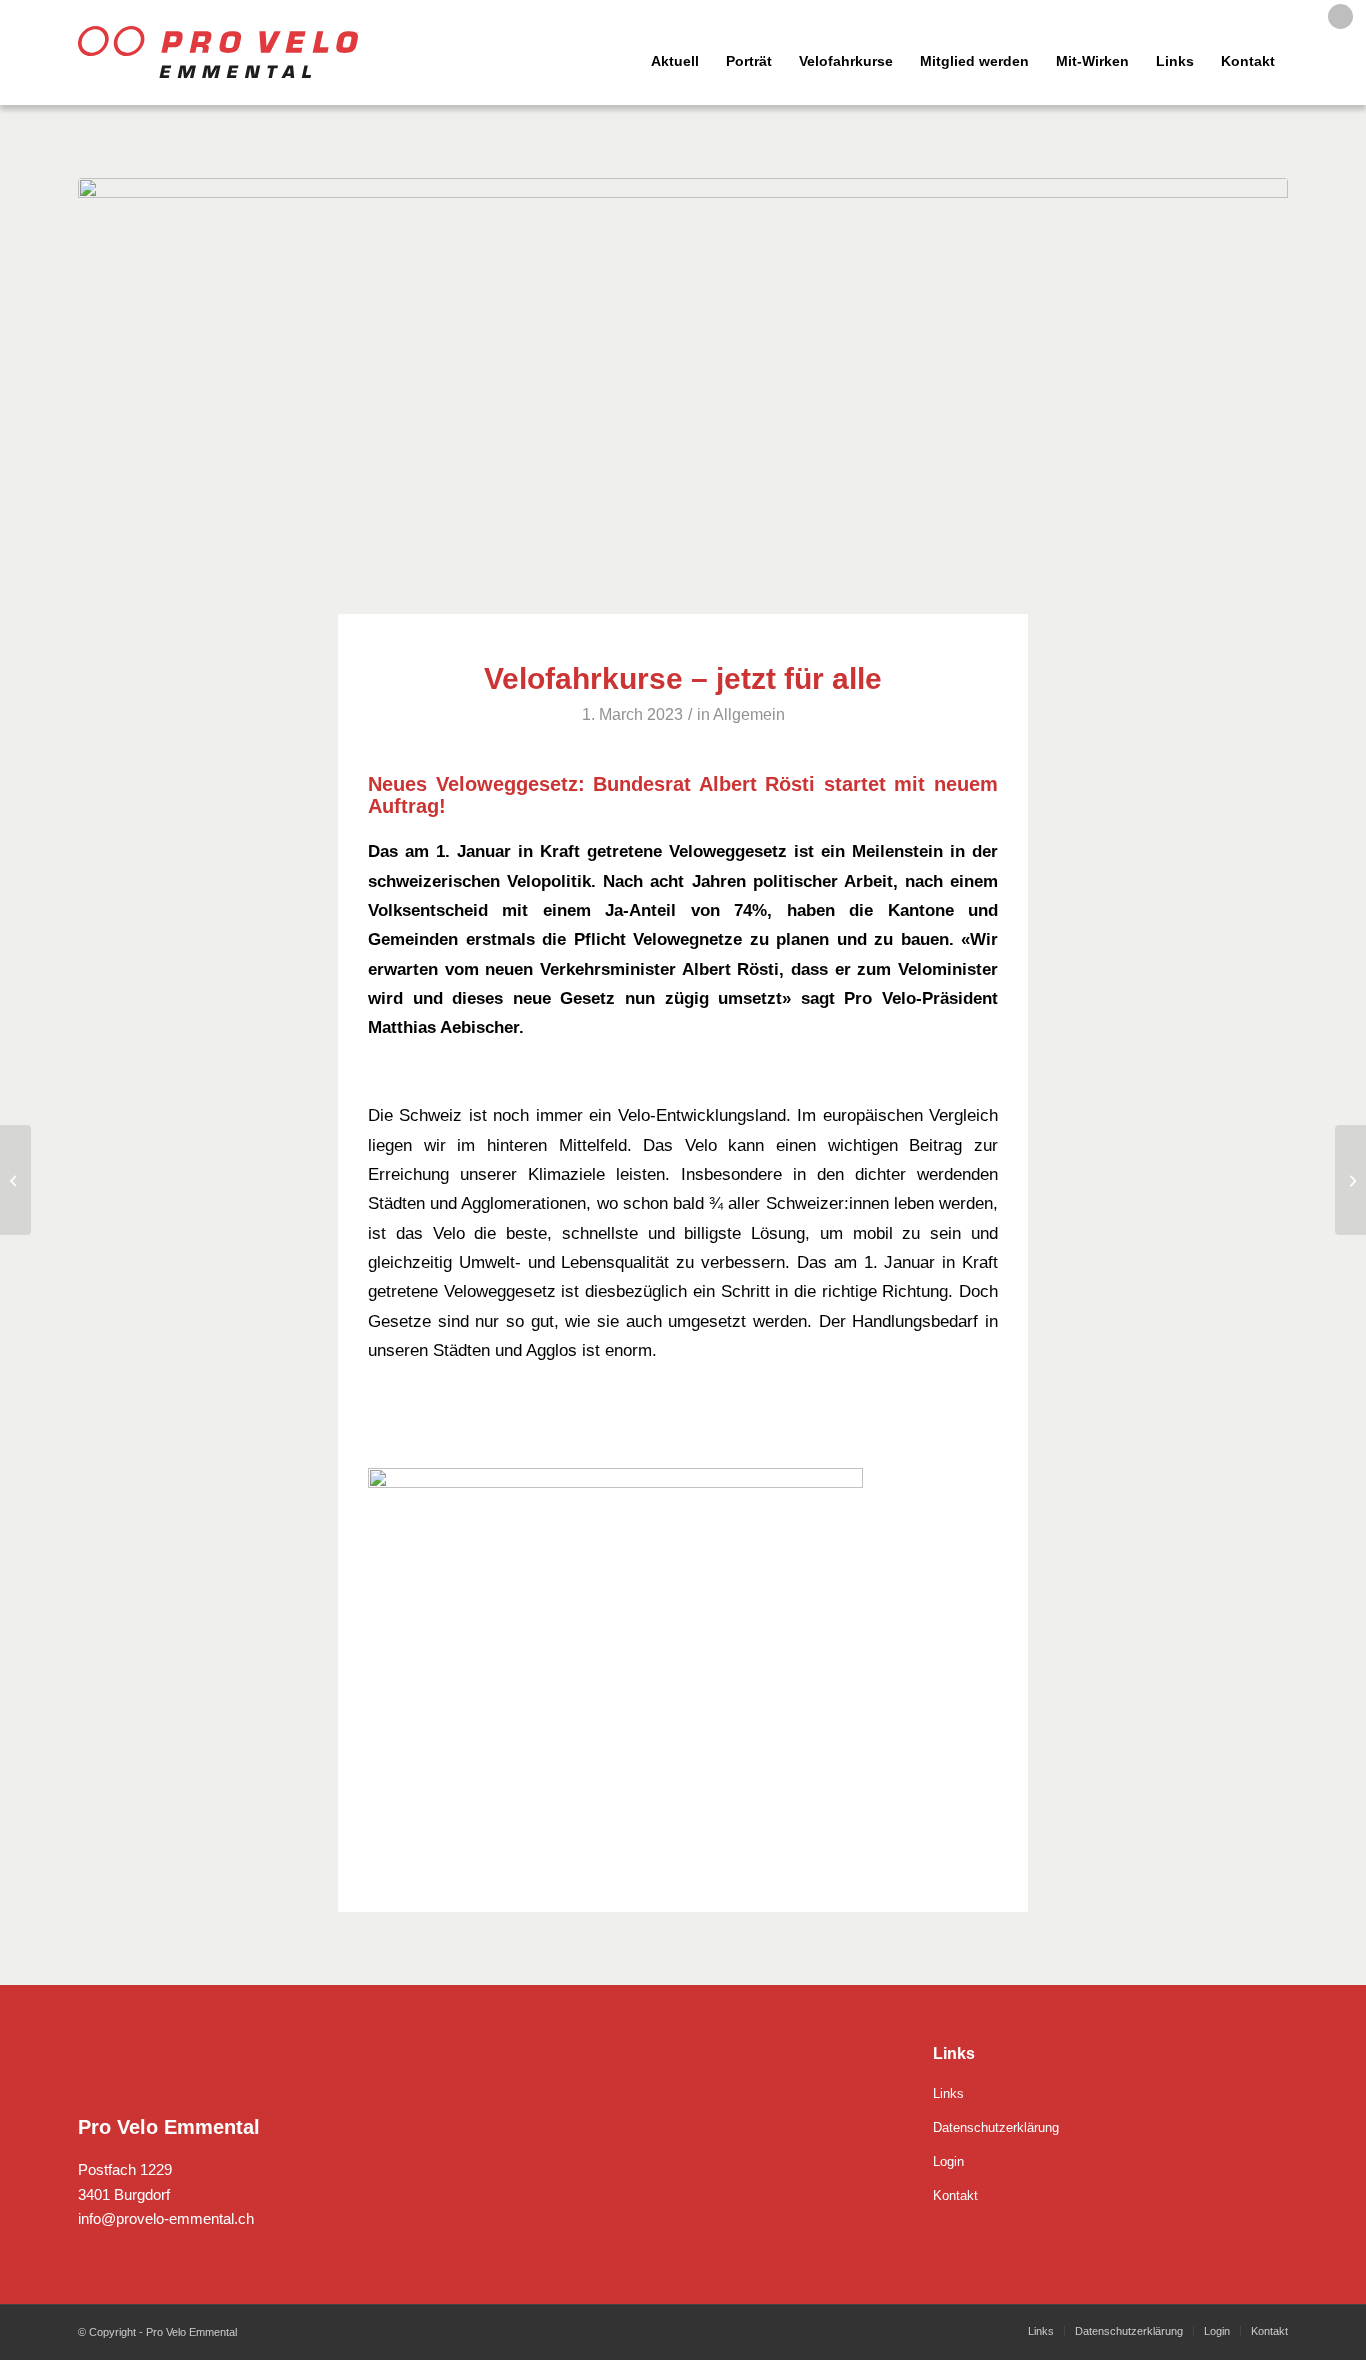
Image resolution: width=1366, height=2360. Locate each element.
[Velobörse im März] (1350, 1180)
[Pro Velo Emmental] (218, 52)
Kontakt (955, 2195)
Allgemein (749, 714)
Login (948, 2161)
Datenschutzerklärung (996, 2127)
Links (948, 2093)
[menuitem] (618, 52)
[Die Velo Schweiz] (15, 1180)
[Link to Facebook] (1340, 16)
